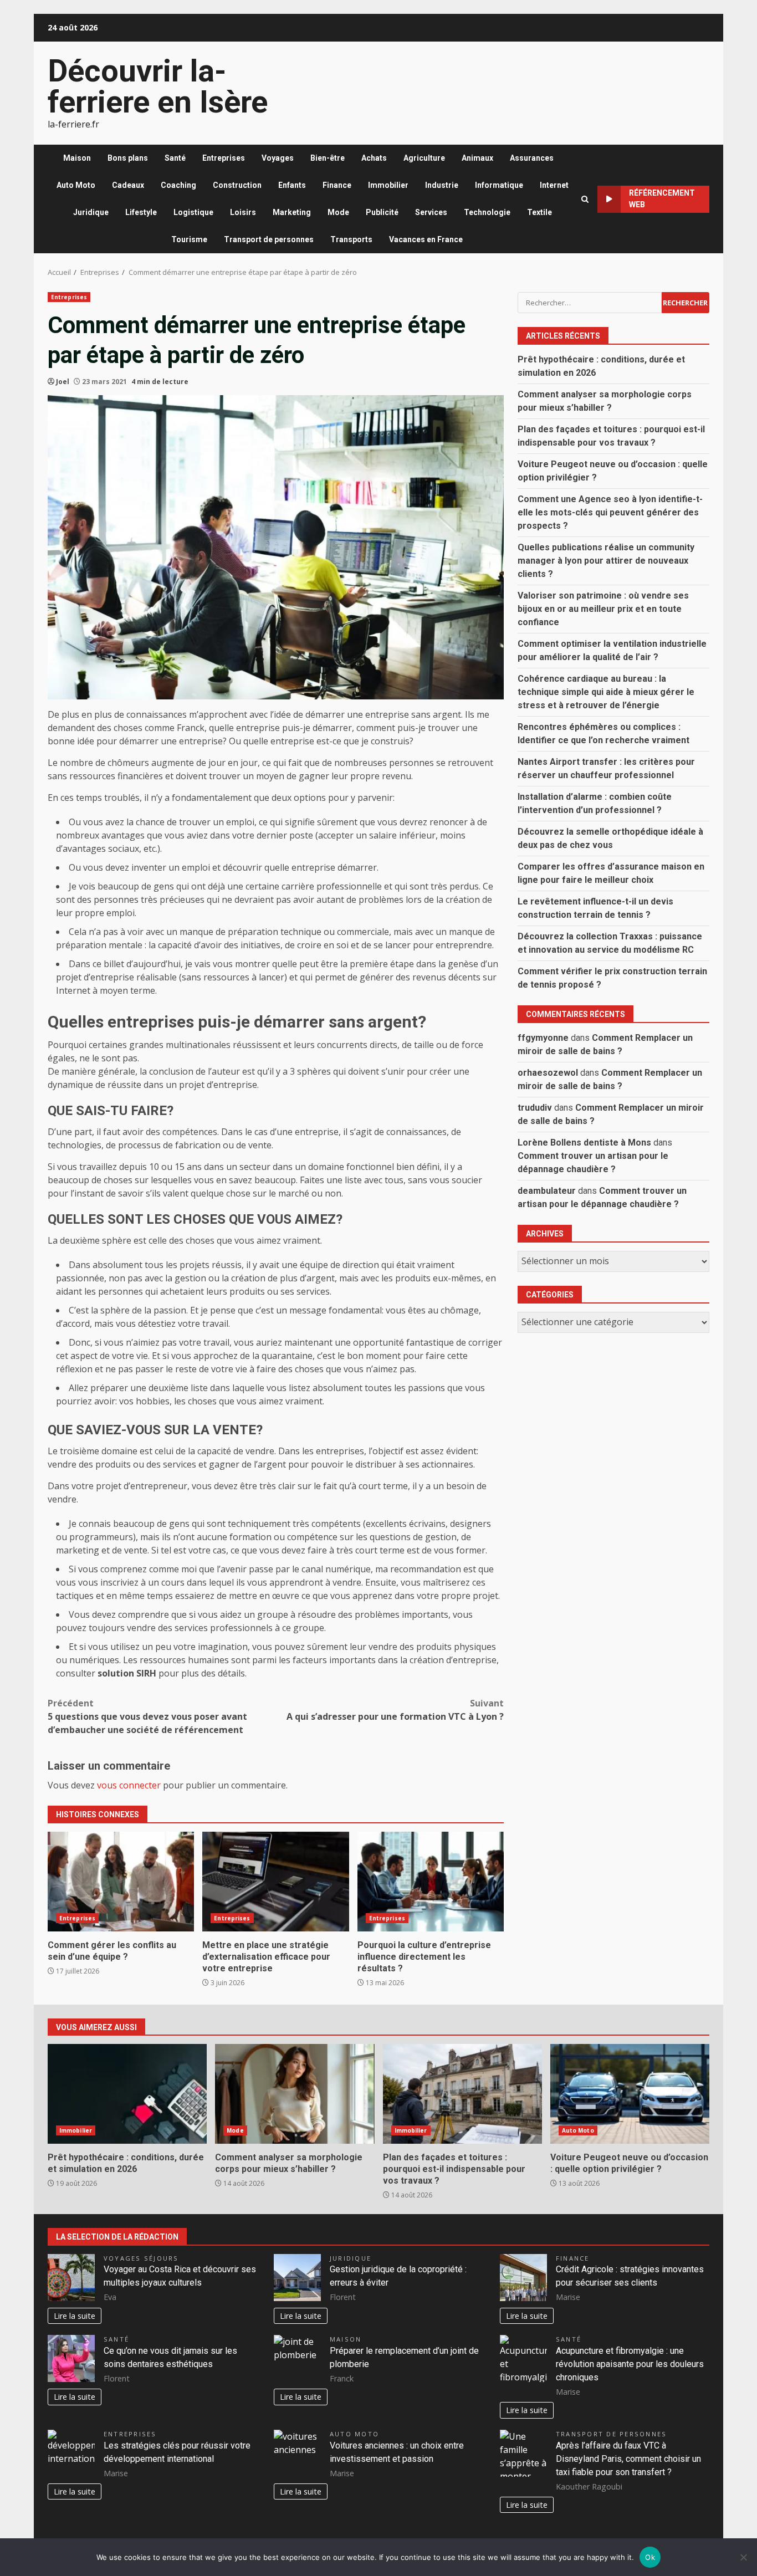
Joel (63, 382)
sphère (115, 1310)
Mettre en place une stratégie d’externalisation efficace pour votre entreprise (275, 1882)
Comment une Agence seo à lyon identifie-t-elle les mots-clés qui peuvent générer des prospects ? (610, 512)
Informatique (499, 185)
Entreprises (224, 158)
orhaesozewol (548, 1072)
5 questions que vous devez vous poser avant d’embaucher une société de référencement (147, 1716)
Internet (554, 185)
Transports (351, 239)
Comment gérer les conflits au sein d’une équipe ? (121, 1882)
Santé (175, 158)
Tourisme (189, 239)
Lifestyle (141, 212)
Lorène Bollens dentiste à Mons (584, 1142)
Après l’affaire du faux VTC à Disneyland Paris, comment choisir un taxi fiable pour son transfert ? (628, 2459)
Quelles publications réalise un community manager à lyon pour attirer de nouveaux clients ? (606, 560)
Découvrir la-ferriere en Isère (158, 86)
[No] (743, 2557)
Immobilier (388, 185)
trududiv (535, 1107)
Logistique (193, 212)
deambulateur (547, 1190)
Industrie (442, 185)
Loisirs (243, 212)
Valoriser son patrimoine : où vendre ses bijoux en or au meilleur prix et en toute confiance (603, 608)
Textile (539, 212)
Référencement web (662, 199)
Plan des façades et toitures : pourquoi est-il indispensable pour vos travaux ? (462, 2094)
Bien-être (328, 158)
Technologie (487, 212)
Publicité (382, 212)
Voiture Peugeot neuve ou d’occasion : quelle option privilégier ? (630, 2094)
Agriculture (424, 158)
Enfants (292, 185)
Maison (77, 158)
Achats (374, 158)
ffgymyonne (543, 1037)
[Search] (585, 199)
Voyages (278, 158)
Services (431, 212)
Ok (650, 2557)
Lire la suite (75, 2316)
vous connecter (129, 1785)
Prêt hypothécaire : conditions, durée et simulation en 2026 (127, 2094)
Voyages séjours (141, 2258)
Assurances (532, 158)
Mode (338, 212)
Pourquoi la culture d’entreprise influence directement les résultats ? (431, 1882)
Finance (337, 185)
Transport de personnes (269, 239)
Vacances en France (426, 239)
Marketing (292, 212)
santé (116, 2339)
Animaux (477, 158)
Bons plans (128, 158)
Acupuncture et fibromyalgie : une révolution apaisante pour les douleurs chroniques (630, 2364)
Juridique (91, 212)
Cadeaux (128, 185)
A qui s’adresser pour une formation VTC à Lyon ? (395, 1710)
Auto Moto (76, 185)
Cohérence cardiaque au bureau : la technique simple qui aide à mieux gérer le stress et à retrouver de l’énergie (606, 691)
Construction (237, 185)
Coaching (178, 185)
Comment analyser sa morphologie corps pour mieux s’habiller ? (295, 2094)
